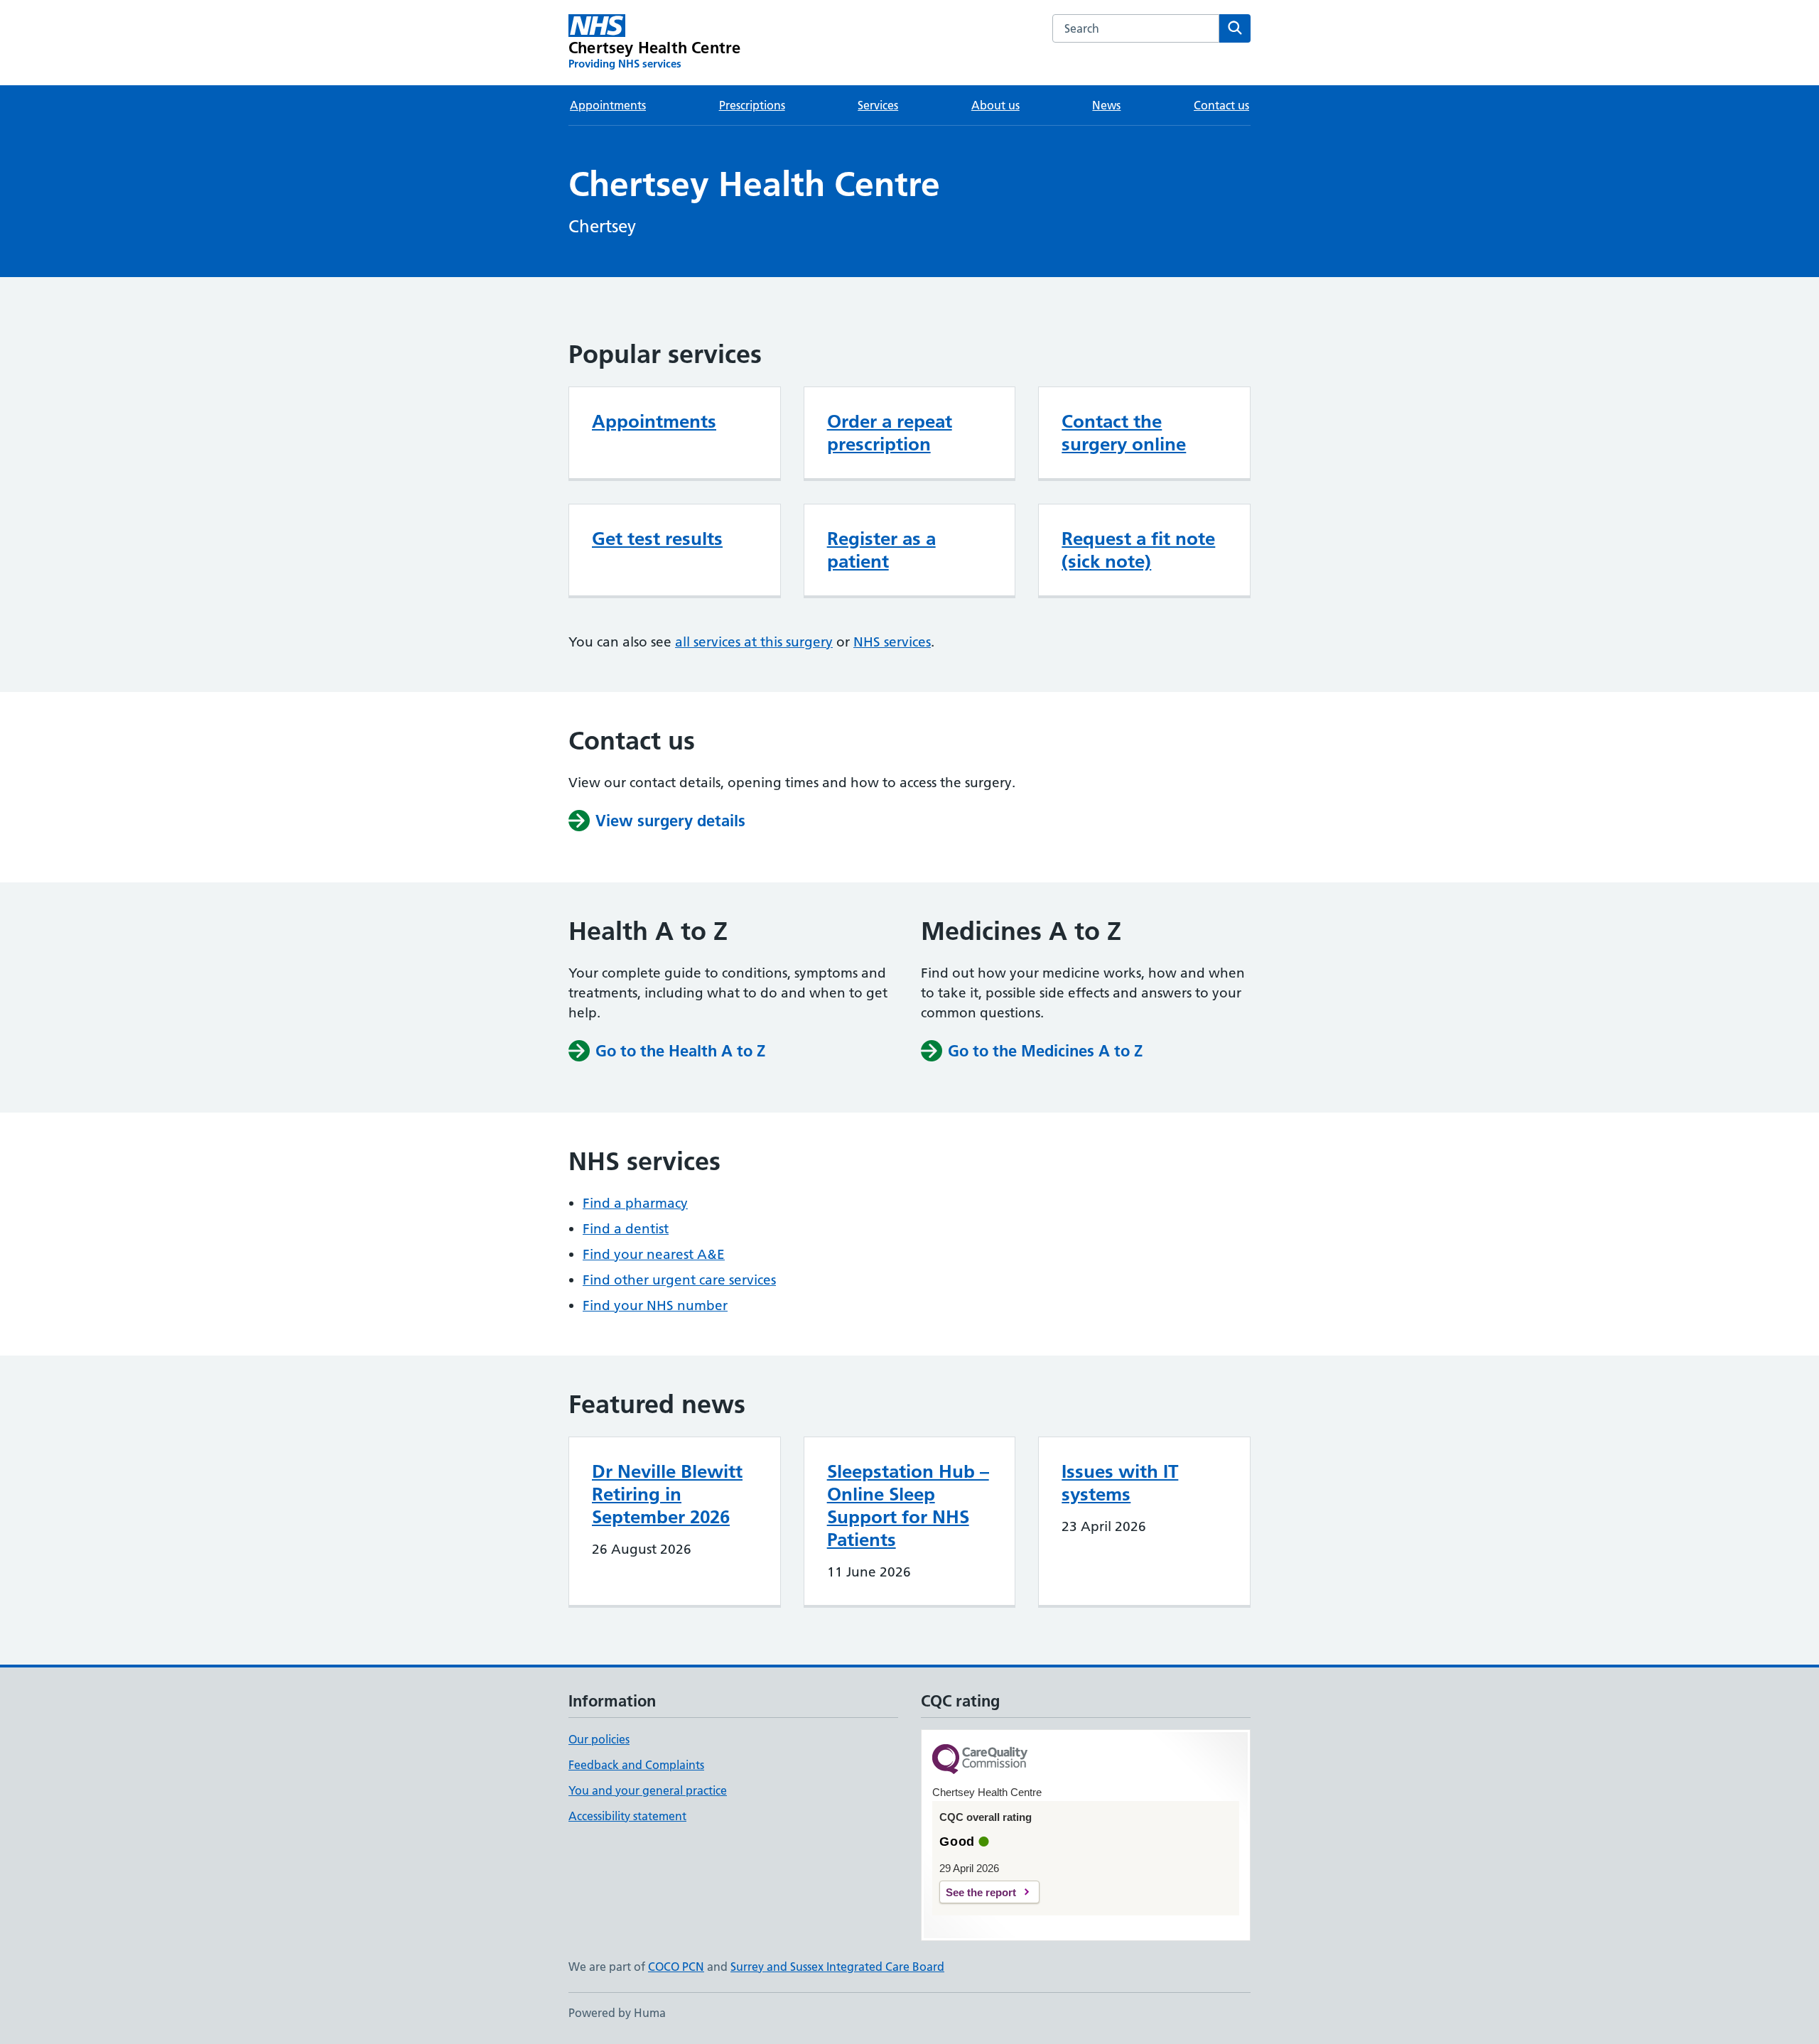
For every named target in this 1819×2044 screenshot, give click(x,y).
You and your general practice (648, 1790)
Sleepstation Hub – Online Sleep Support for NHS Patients (908, 1505)
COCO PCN (676, 1967)
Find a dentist (626, 1229)
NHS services (892, 642)
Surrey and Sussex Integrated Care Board (837, 1967)
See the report (981, 1892)
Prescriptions (752, 105)
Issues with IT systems (1120, 1483)
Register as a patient (881, 550)
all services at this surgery (754, 642)
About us (995, 105)
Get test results (657, 539)
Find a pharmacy (635, 1203)
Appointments (608, 105)
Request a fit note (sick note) (1138, 550)
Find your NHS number (655, 1305)
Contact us (1221, 105)
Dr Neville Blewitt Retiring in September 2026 (667, 1494)
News (1106, 105)
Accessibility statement (627, 1816)
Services (878, 105)
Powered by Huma (617, 2013)
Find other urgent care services (679, 1280)
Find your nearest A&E (654, 1254)
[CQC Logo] (980, 1760)
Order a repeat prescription (890, 433)
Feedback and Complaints (636, 1765)
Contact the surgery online (1124, 433)
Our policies (599, 1739)
